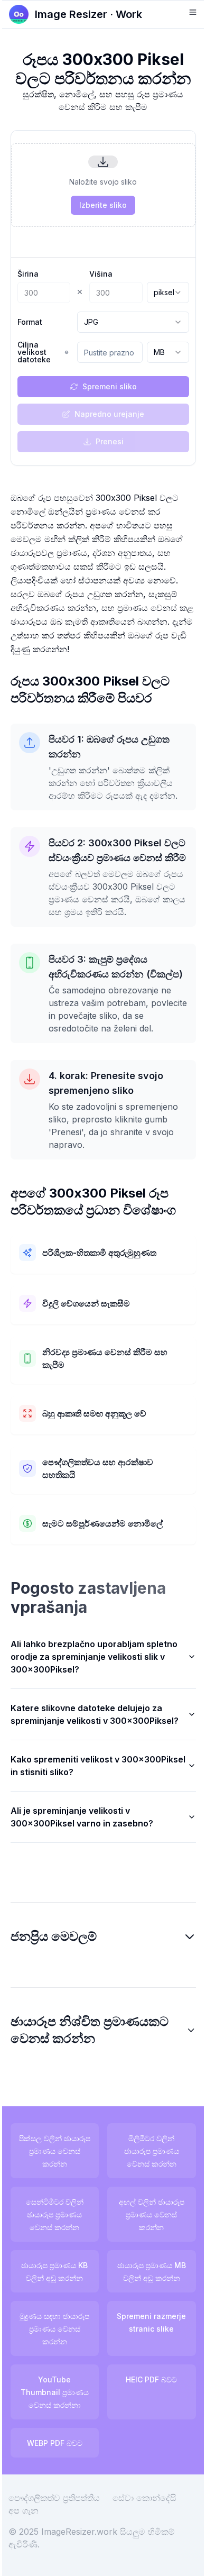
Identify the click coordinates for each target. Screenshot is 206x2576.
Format (30, 322)
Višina (101, 274)
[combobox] (168, 293)
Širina (28, 274)
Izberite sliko (103, 205)
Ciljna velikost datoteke (34, 352)
